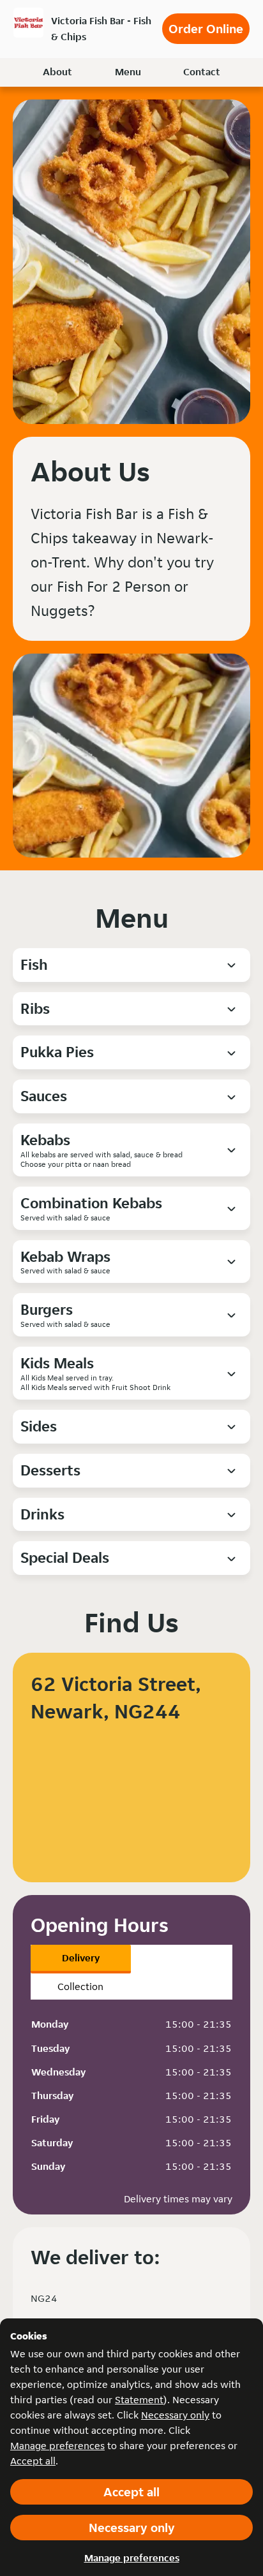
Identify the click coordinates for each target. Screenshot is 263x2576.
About (57, 72)
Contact (202, 72)
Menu (128, 72)
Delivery (81, 1958)
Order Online (206, 29)
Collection (80, 1987)
